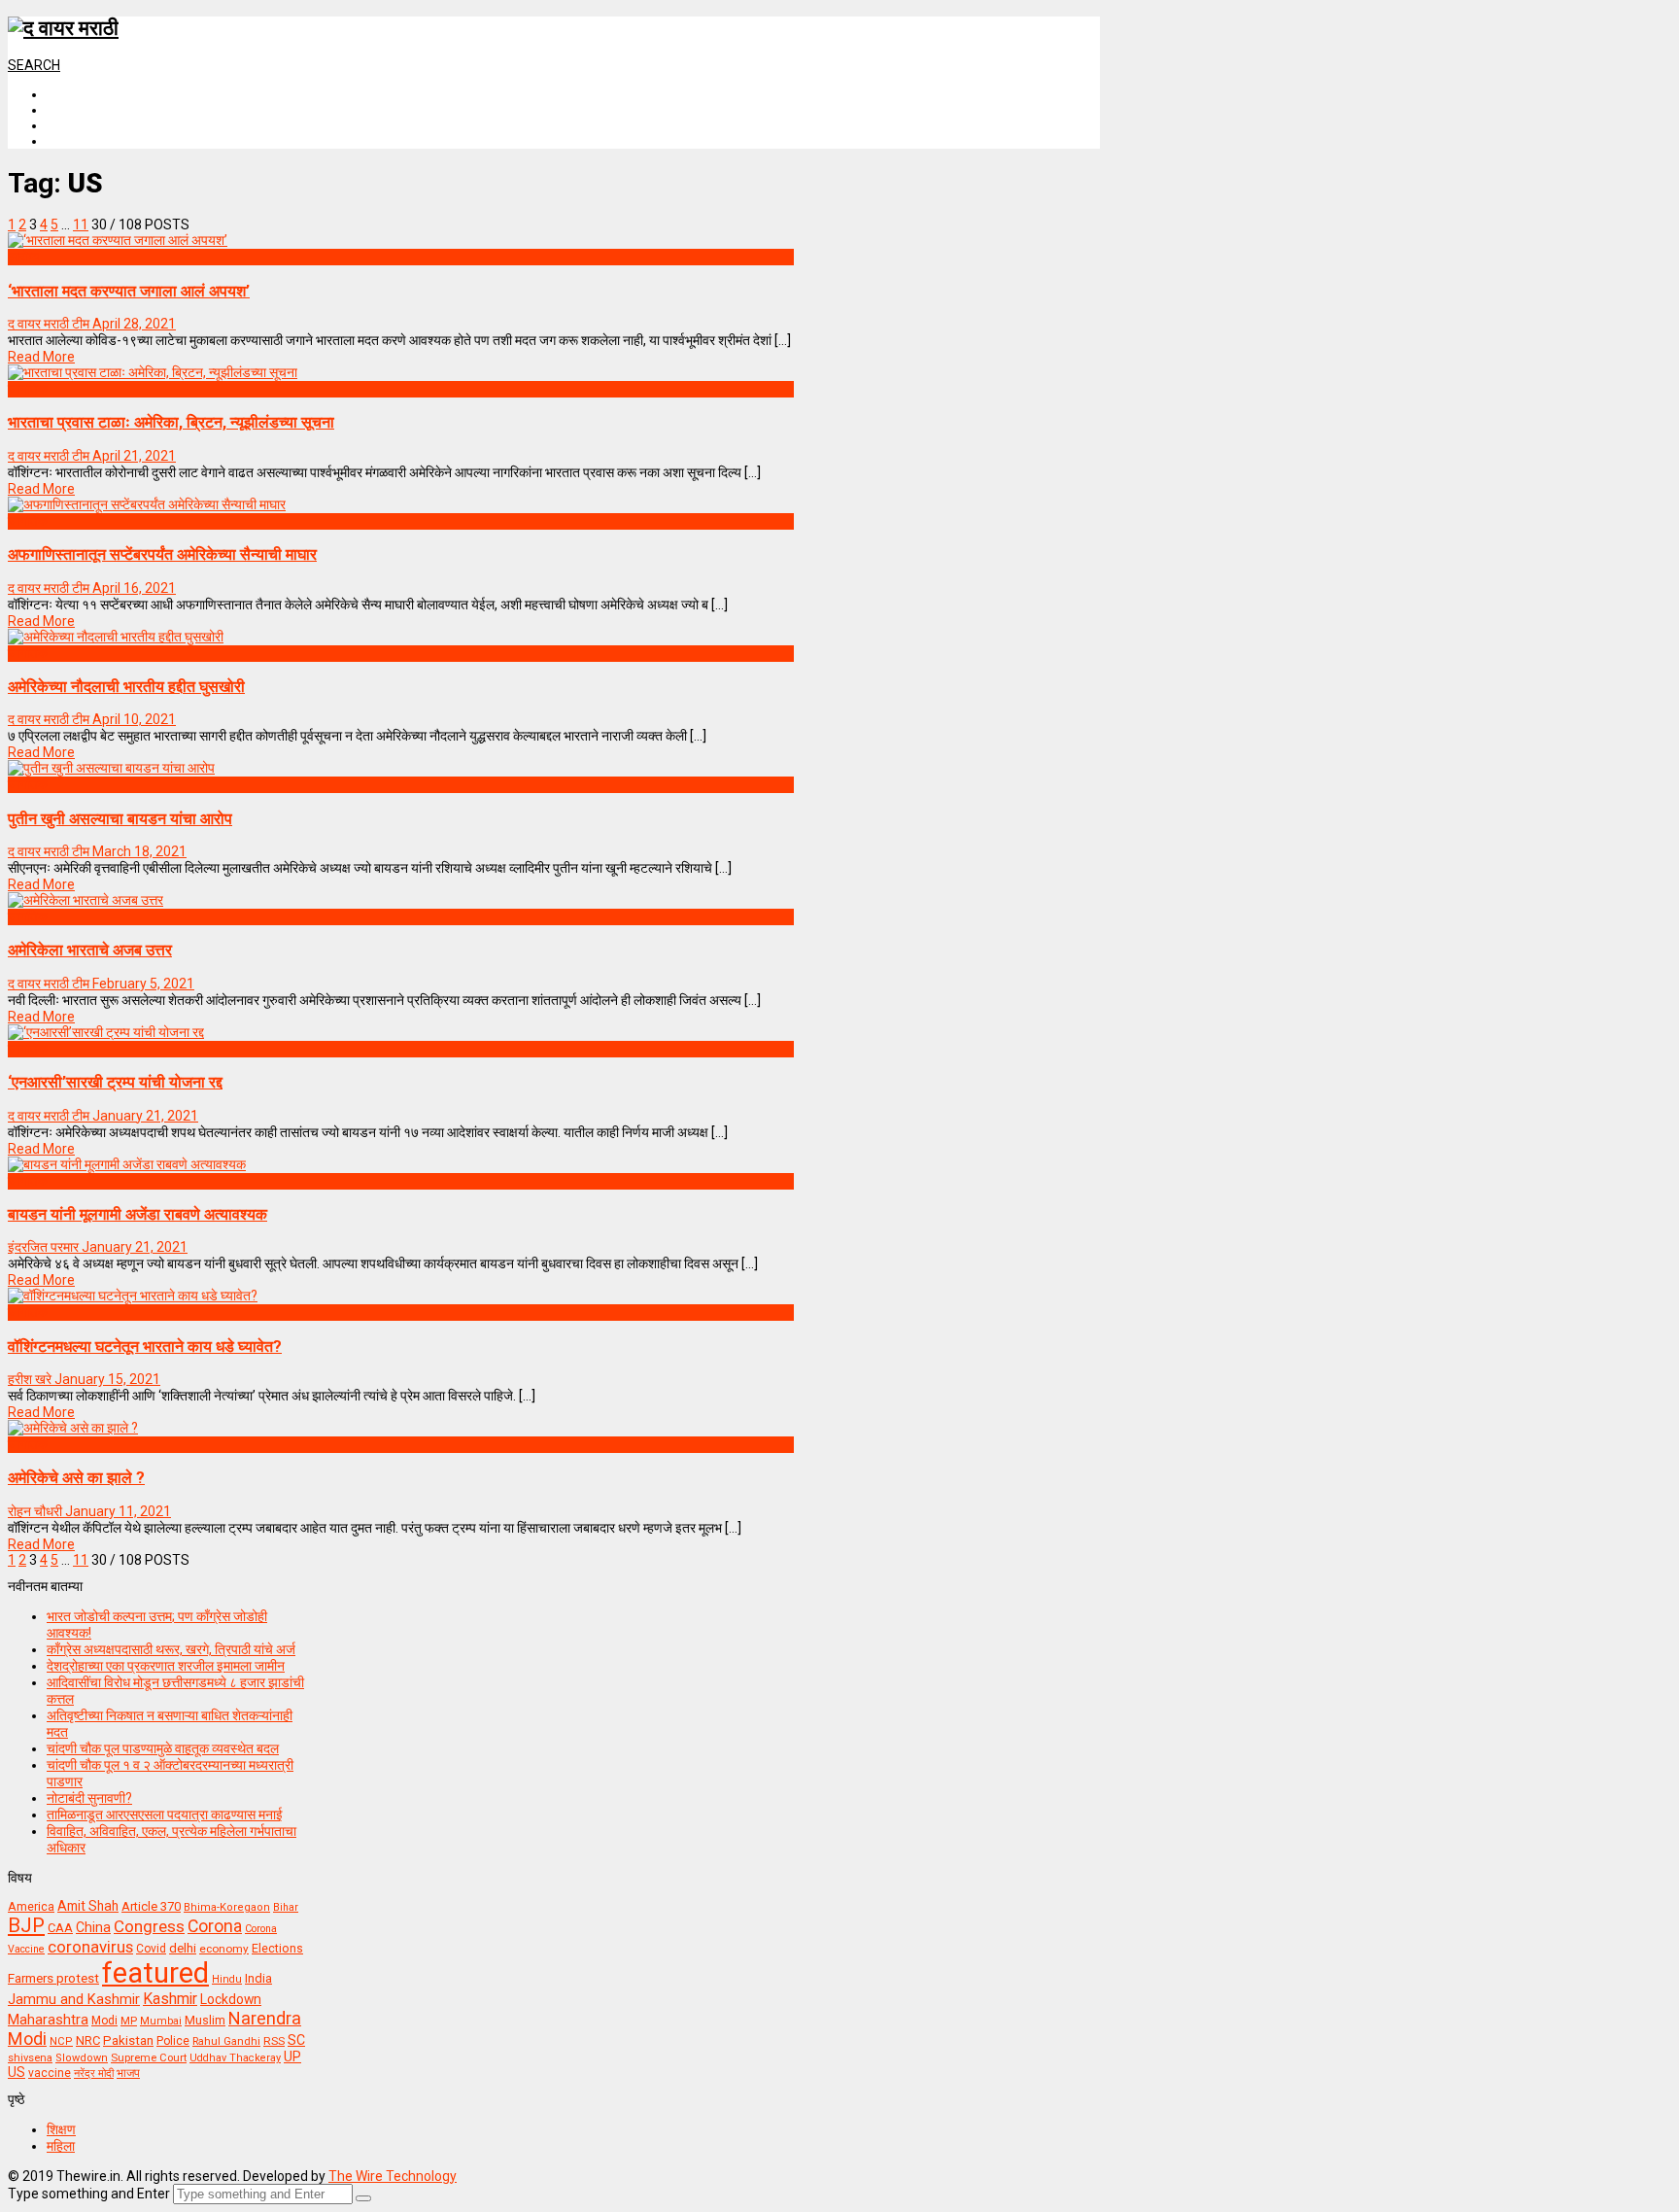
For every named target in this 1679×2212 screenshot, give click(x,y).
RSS (274, 2041)
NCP (61, 2041)
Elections (277, 1949)
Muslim (205, 2020)
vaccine (50, 2073)
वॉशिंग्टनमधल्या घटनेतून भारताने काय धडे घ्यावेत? (145, 1347)
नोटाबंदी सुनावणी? (89, 1798)
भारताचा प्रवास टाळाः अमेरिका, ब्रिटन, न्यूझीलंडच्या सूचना (171, 422)
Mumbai (161, 2021)
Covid (151, 1949)
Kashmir (170, 1999)
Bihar (286, 1907)
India (258, 1978)
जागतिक (28, 389)
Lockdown (231, 1999)
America (31, 1906)
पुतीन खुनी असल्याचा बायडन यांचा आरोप (120, 819)
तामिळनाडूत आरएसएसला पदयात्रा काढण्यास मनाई (165, 1815)
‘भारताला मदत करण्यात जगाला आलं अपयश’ (129, 291)
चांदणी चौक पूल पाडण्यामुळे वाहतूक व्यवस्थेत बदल (163, 1748)
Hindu (227, 1979)
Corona (215, 1926)
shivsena (30, 2058)
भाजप (128, 2073)
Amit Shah (88, 1906)
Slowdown (82, 2058)
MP (129, 2021)
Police (173, 2041)
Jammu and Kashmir (74, 2000)
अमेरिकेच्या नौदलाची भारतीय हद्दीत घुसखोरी (126, 687)
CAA (60, 1928)
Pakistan (128, 2040)
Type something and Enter (89, 2194)
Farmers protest (53, 1978)
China (93, 1927)
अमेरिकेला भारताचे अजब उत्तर (90, 950)
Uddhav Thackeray (235, 2058)
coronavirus (90, 1947)
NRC (88, 2040)
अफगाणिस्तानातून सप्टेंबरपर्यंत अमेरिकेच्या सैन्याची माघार (162, 554)
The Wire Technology (393, 2176)
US (17, 2072)
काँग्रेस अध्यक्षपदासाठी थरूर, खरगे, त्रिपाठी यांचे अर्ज (171, 1649)
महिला (61, 2146)
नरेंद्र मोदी (94, 2073)
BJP (26, 1925)
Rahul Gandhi (226, 2041)
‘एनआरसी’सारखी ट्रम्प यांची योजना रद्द (115, 1082)
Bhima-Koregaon (227, 1907)
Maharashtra (48, 2020)
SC (296, 2040)
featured (155, 1973)
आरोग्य (24, 257)
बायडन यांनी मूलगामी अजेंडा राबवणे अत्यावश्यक (137, 1214)
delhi (183, 1948)
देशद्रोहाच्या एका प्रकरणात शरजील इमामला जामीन (166, 1666)
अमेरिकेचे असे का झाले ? (76, 1478)
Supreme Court (149, 2057)
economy (224, 1949)
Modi (104, 2021)
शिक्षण (61, 2129)
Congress (149, 1926)
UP (292, 2056)
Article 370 (151, 1906)
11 (81, 225)
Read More (41, 357)
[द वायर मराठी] (63, 28)
